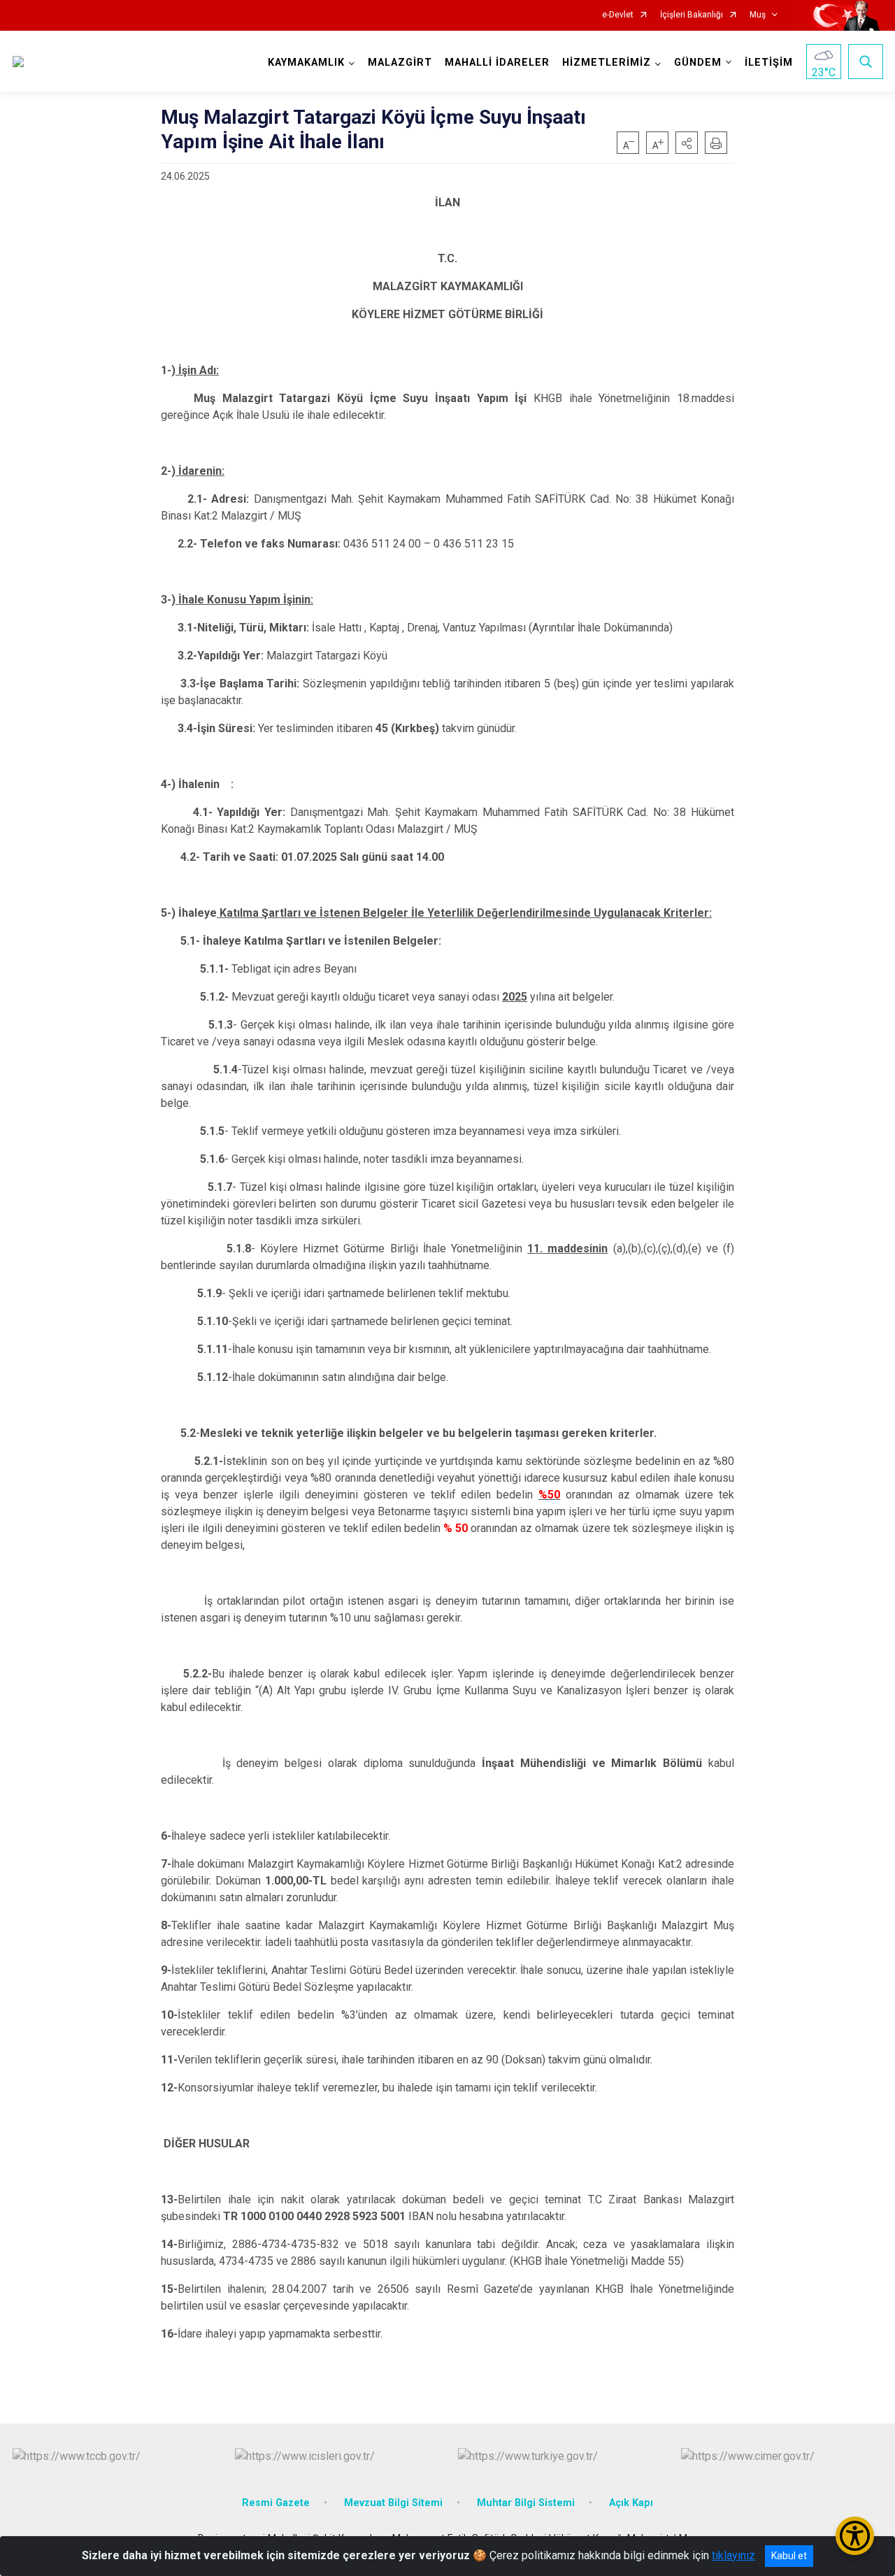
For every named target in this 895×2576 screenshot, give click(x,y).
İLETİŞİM (769, 63)
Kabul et (789, 2556)
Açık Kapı (631, 2503)
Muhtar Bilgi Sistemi (526, 2503)
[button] (687, 143)
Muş (758, 15)
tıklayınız (733, 2555)
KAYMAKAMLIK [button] (306, 63)
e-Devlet (618, 15)
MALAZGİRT (400, 63)
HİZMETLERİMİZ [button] (607, 63)
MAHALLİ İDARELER (497, 63)
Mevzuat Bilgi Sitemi (393, 2503)
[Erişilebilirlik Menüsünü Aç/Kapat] (855, 2536)
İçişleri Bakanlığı (692, 15)
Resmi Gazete (276, 2503)
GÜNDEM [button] (698, 63)
